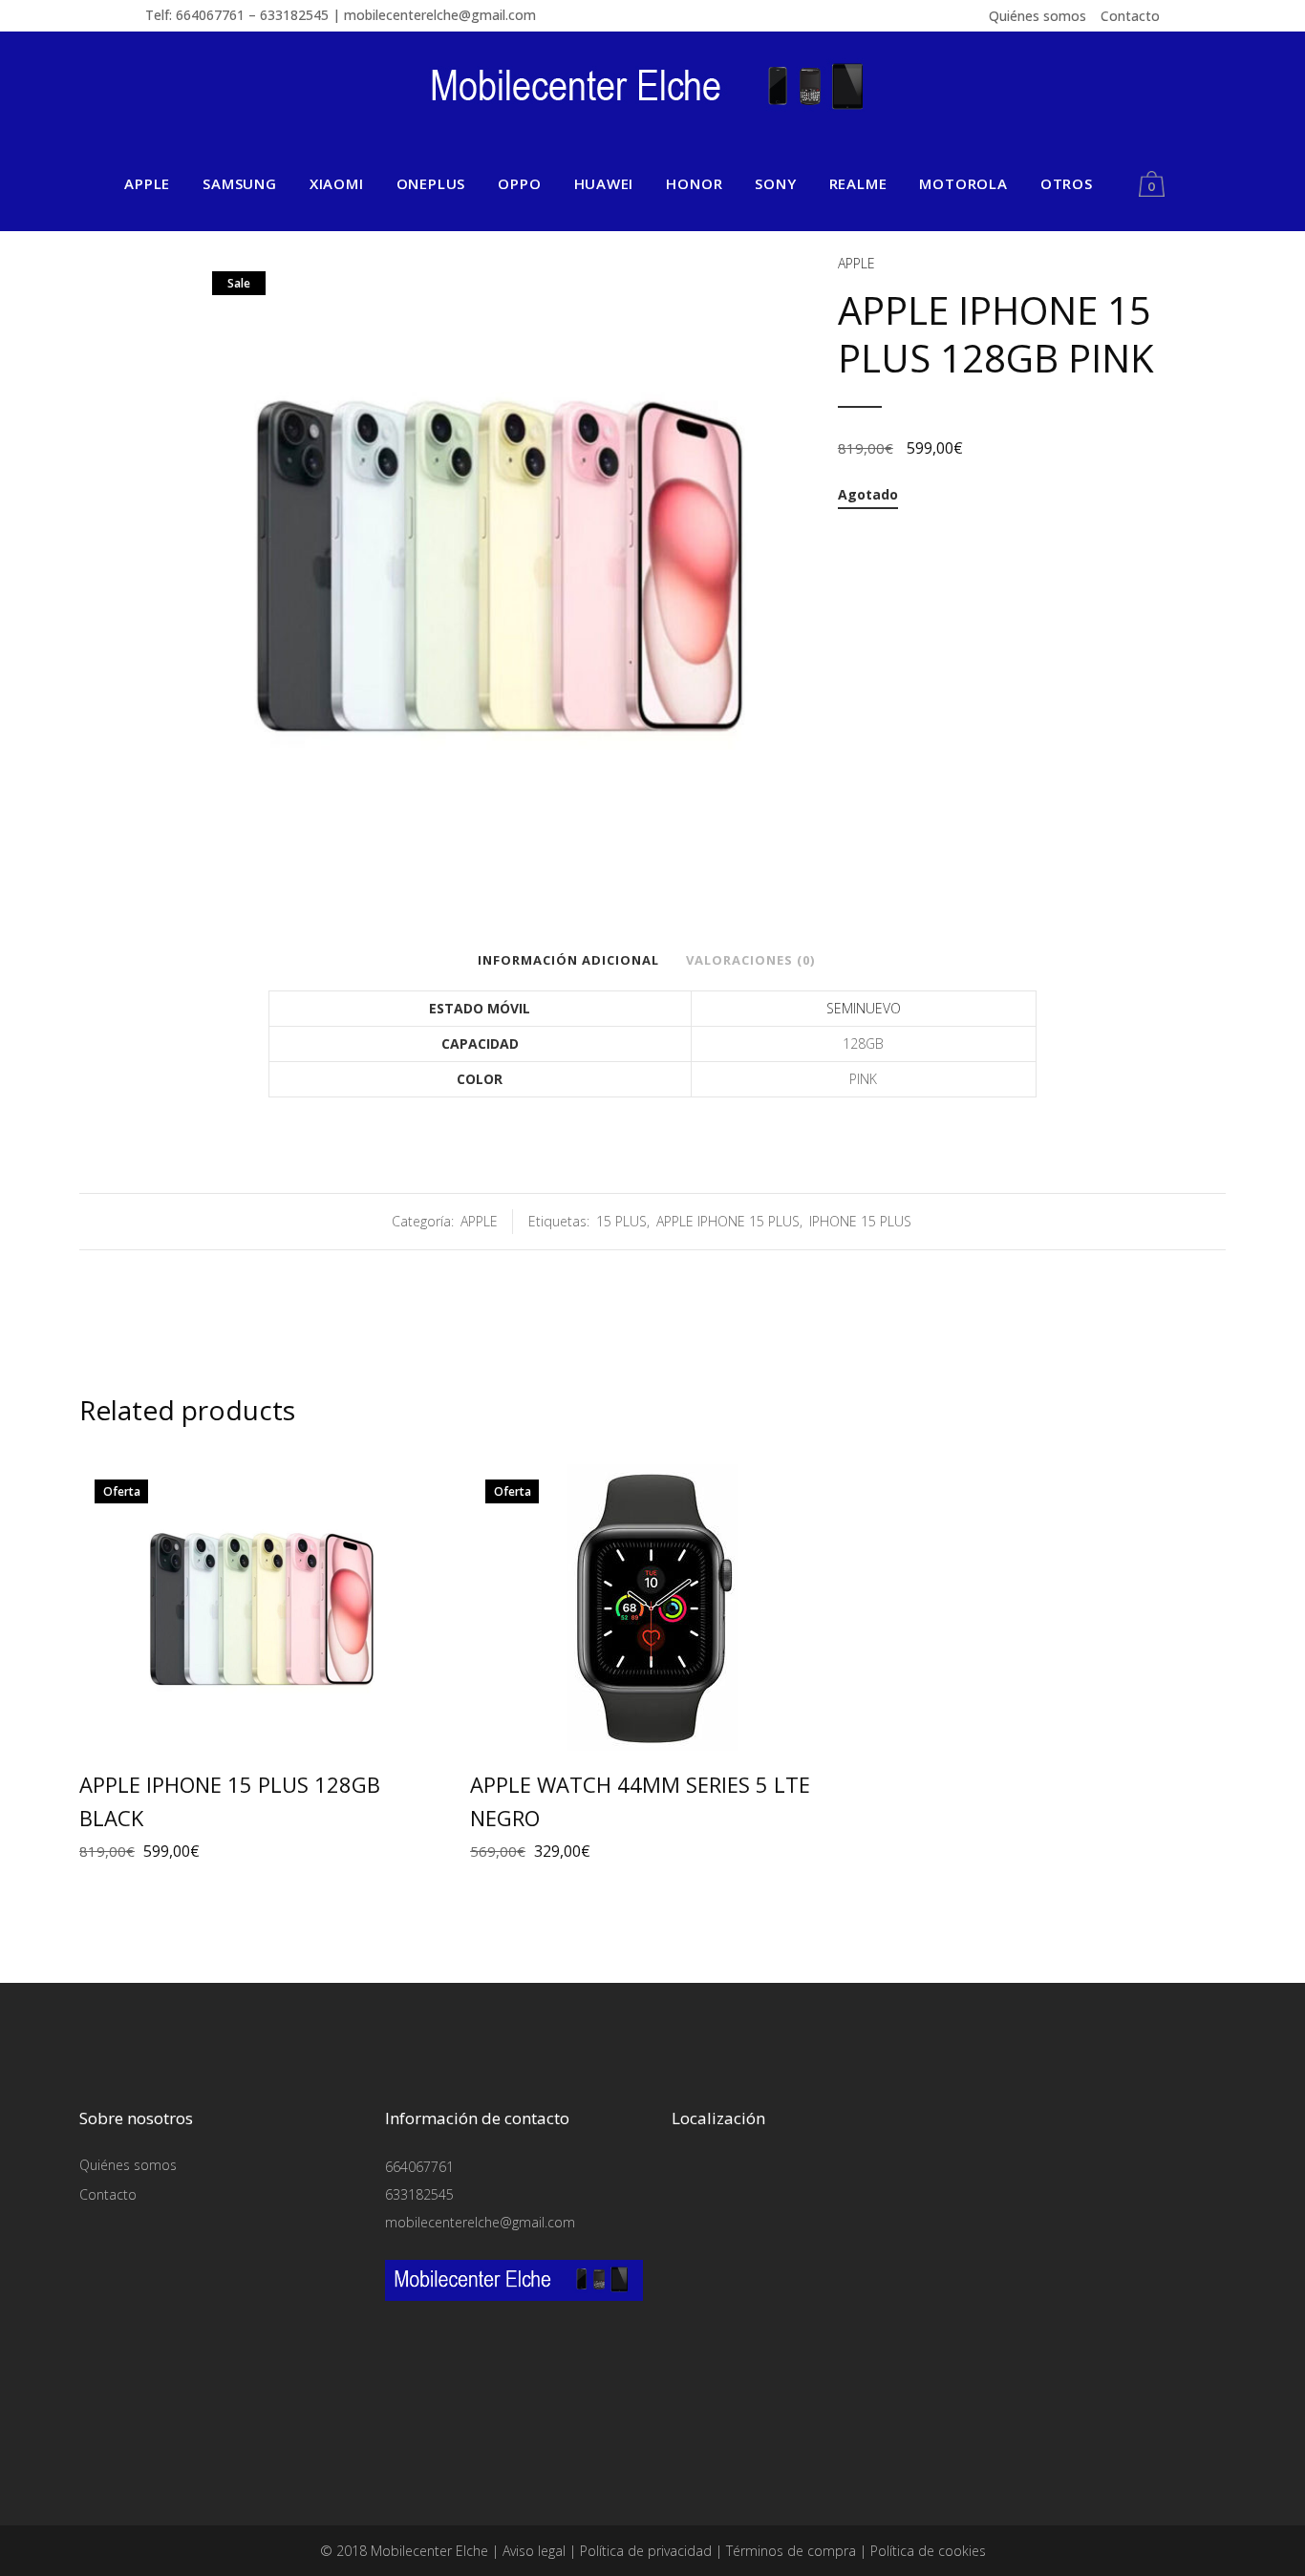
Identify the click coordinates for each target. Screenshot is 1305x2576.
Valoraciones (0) (750, 960)
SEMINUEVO (864, 1008)
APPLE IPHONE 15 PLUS (728, 1221)
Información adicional (568, 960)
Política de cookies (928, 2551)
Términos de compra (791, 2551)
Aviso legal (534, 2551)
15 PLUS (621, 1221)
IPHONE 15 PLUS (860, 1221)
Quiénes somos (1038, 16)
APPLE (856, 263)
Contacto (1130, 16)
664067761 (419, 2167)
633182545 (419, 2194)
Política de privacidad (646, 2551)
